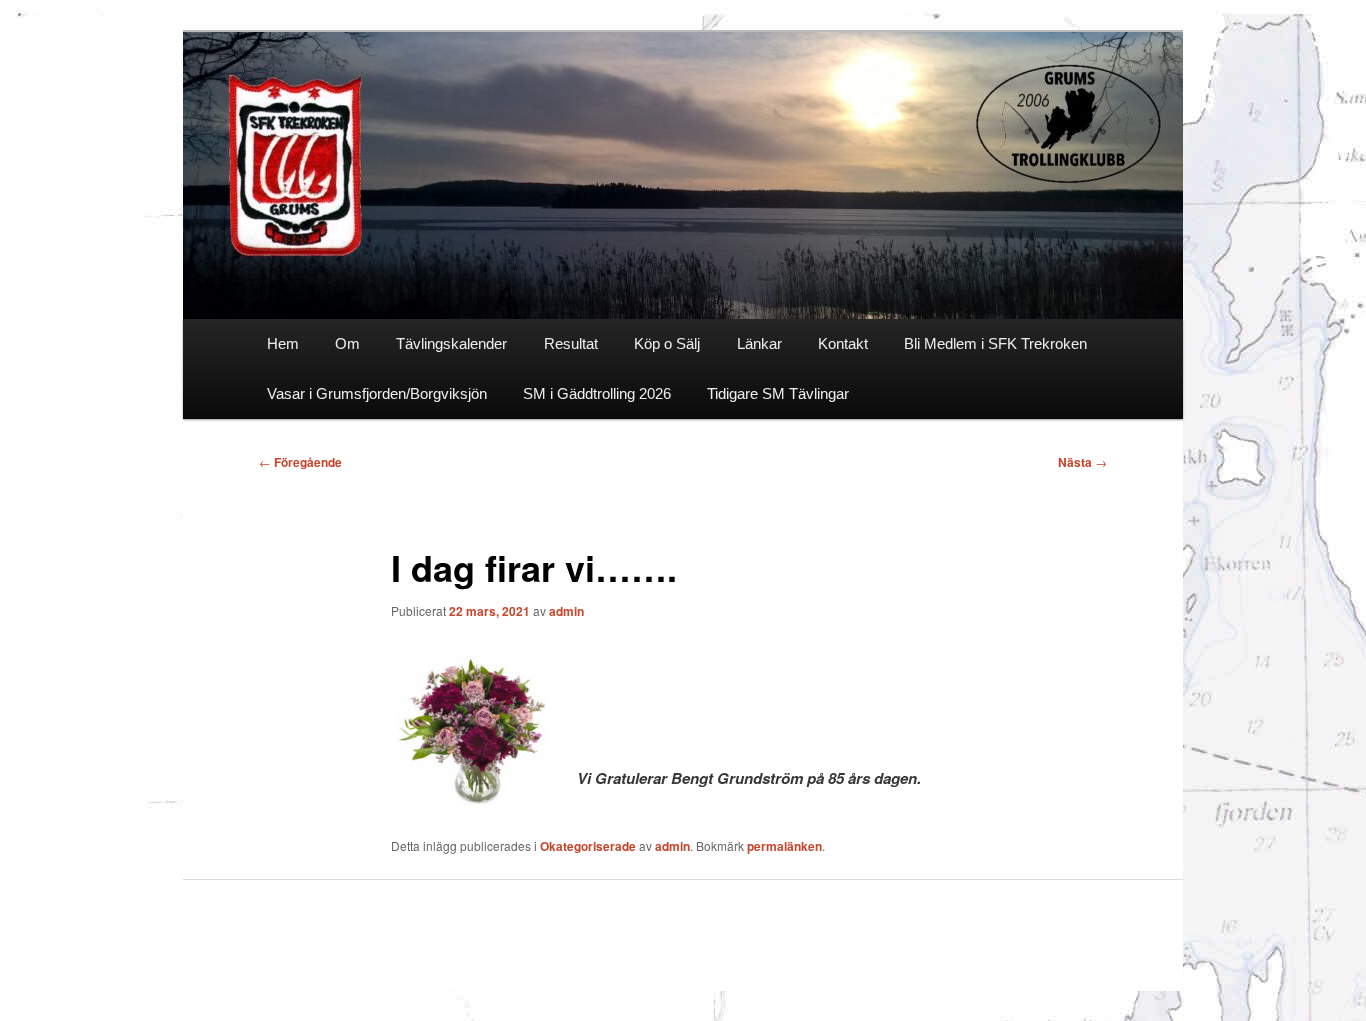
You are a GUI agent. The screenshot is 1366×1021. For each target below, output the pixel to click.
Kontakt (843, 343)
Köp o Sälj (667, 343)
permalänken (784, 846)
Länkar (759, 343)
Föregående (300, 462)
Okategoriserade (588, 846)
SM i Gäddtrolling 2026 (597, 393)
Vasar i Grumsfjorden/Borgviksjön (377, 393)
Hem (283, 343)
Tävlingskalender (451, 343)
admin (566, 611)
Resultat (571, 343)
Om (347, 343)
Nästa (1082, 462)
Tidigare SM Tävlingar (778, 393)
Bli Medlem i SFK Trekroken (995, 343)
